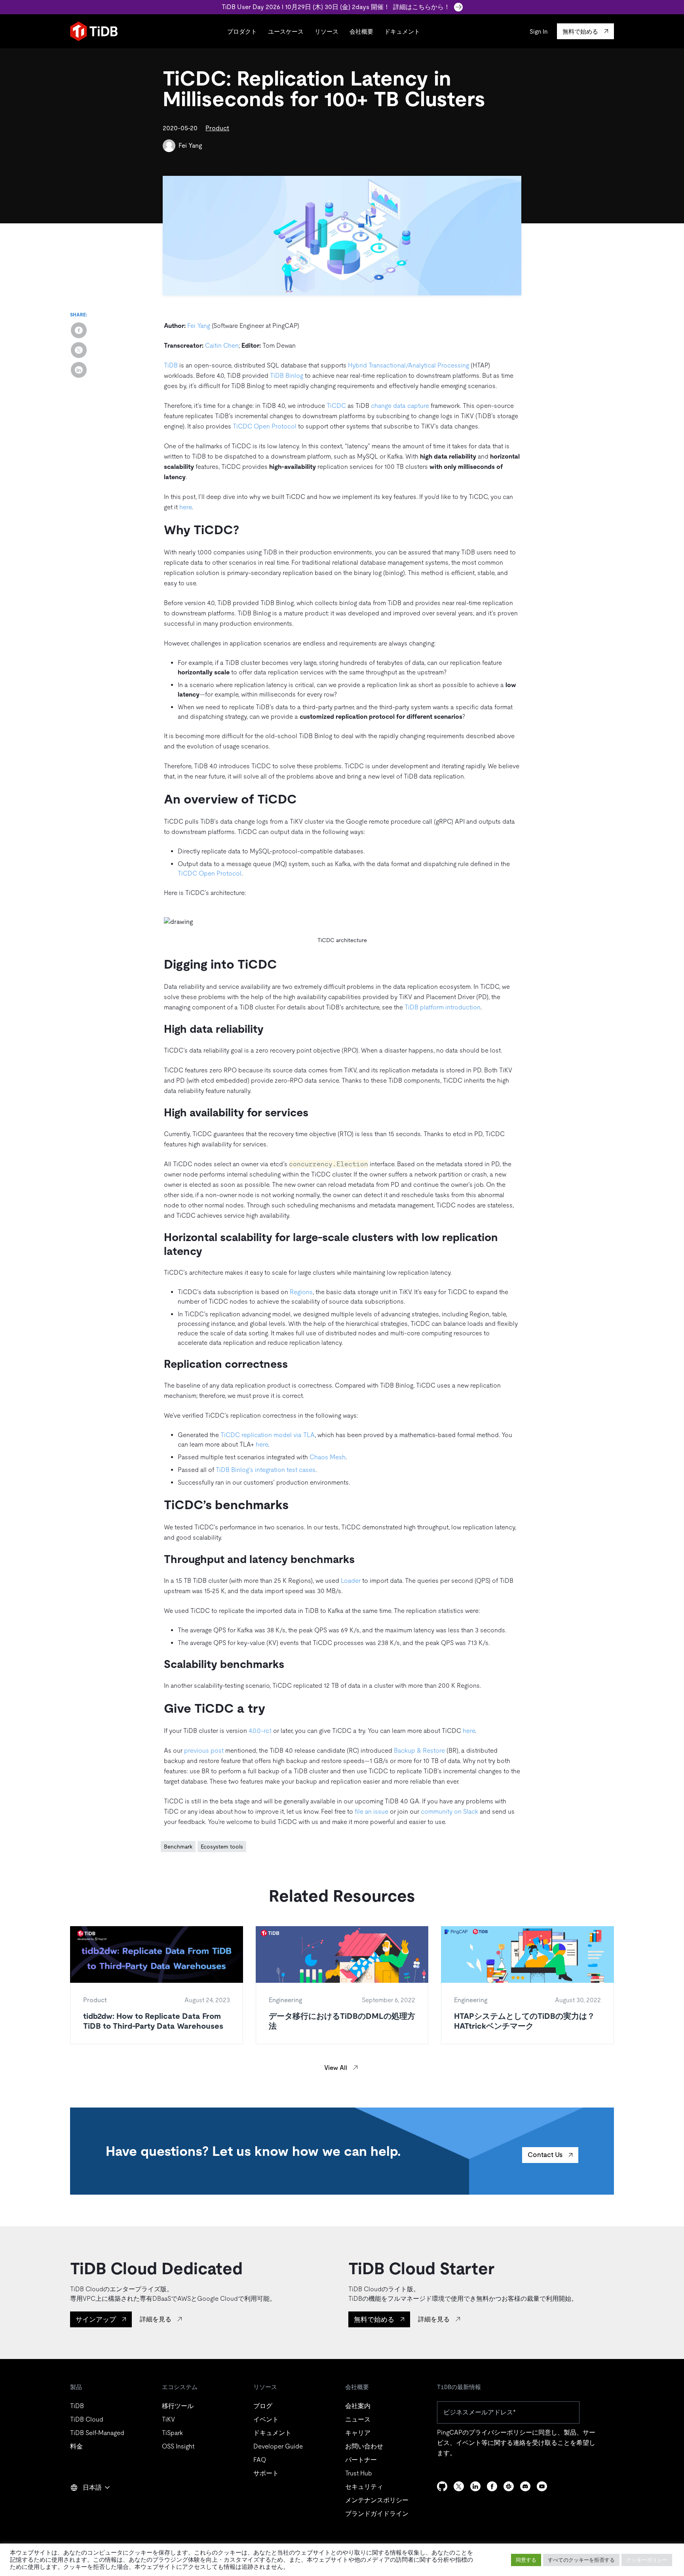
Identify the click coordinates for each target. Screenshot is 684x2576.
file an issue (371, 1812)
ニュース (358, 2419)
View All (336, 2068)
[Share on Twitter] (79, 350)
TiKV (168, 2419)
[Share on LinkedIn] (79, 370)
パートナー (361, 2460)
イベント (266, 2419)
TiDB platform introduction (443, 1007)
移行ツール (178, 2406)
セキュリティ (364, 2487)
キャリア (358, 2433)
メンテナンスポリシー (377, 2500)
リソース (327, 31)
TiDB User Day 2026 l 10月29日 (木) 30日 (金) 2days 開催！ (336, 7)
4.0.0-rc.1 (260, 1731)
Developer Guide (278, 2446)
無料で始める (374, 2319)
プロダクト (242, 31)
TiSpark (172, 2433)
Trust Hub (359, 2473)
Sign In (539, 31)
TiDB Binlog (287, 376)
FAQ (260, 2460)
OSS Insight (178, 2446)
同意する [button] (526, 2560)
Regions (301, 1292)
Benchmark (178, 1847)
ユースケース (286, 31)
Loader (351, 1581)
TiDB (171, 365)
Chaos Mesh (328, 1457)
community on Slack (449, 1812)
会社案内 (358, 2406)
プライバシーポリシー (500, 2432)
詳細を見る (156, 2319)
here (185, 507)
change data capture (400, 406)
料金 (76, 2446)
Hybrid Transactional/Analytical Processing (408, 365)
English (85, 2505)
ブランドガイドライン (377, 2514)
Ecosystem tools (222, 1847)
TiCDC (336, 406)
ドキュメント (402, 31)
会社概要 (361, 31)
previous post (204, 1751)
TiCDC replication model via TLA (268, 1435)
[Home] (94, 31)
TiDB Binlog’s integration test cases (266, 1470)
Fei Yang (190, 146)
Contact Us (545, 2155)
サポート (266, 2473)
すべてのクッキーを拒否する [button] (581, 2560)
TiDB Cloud (87, 2419)
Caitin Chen (222, 346)
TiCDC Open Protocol (265, 426)
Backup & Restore (419, 1751)
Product (217, 128)
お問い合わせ (364, 2446)
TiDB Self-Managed (97, 2433)
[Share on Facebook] (79, 330)
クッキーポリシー (647, 2560)
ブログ (263, 2406)
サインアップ (96, 2319)
